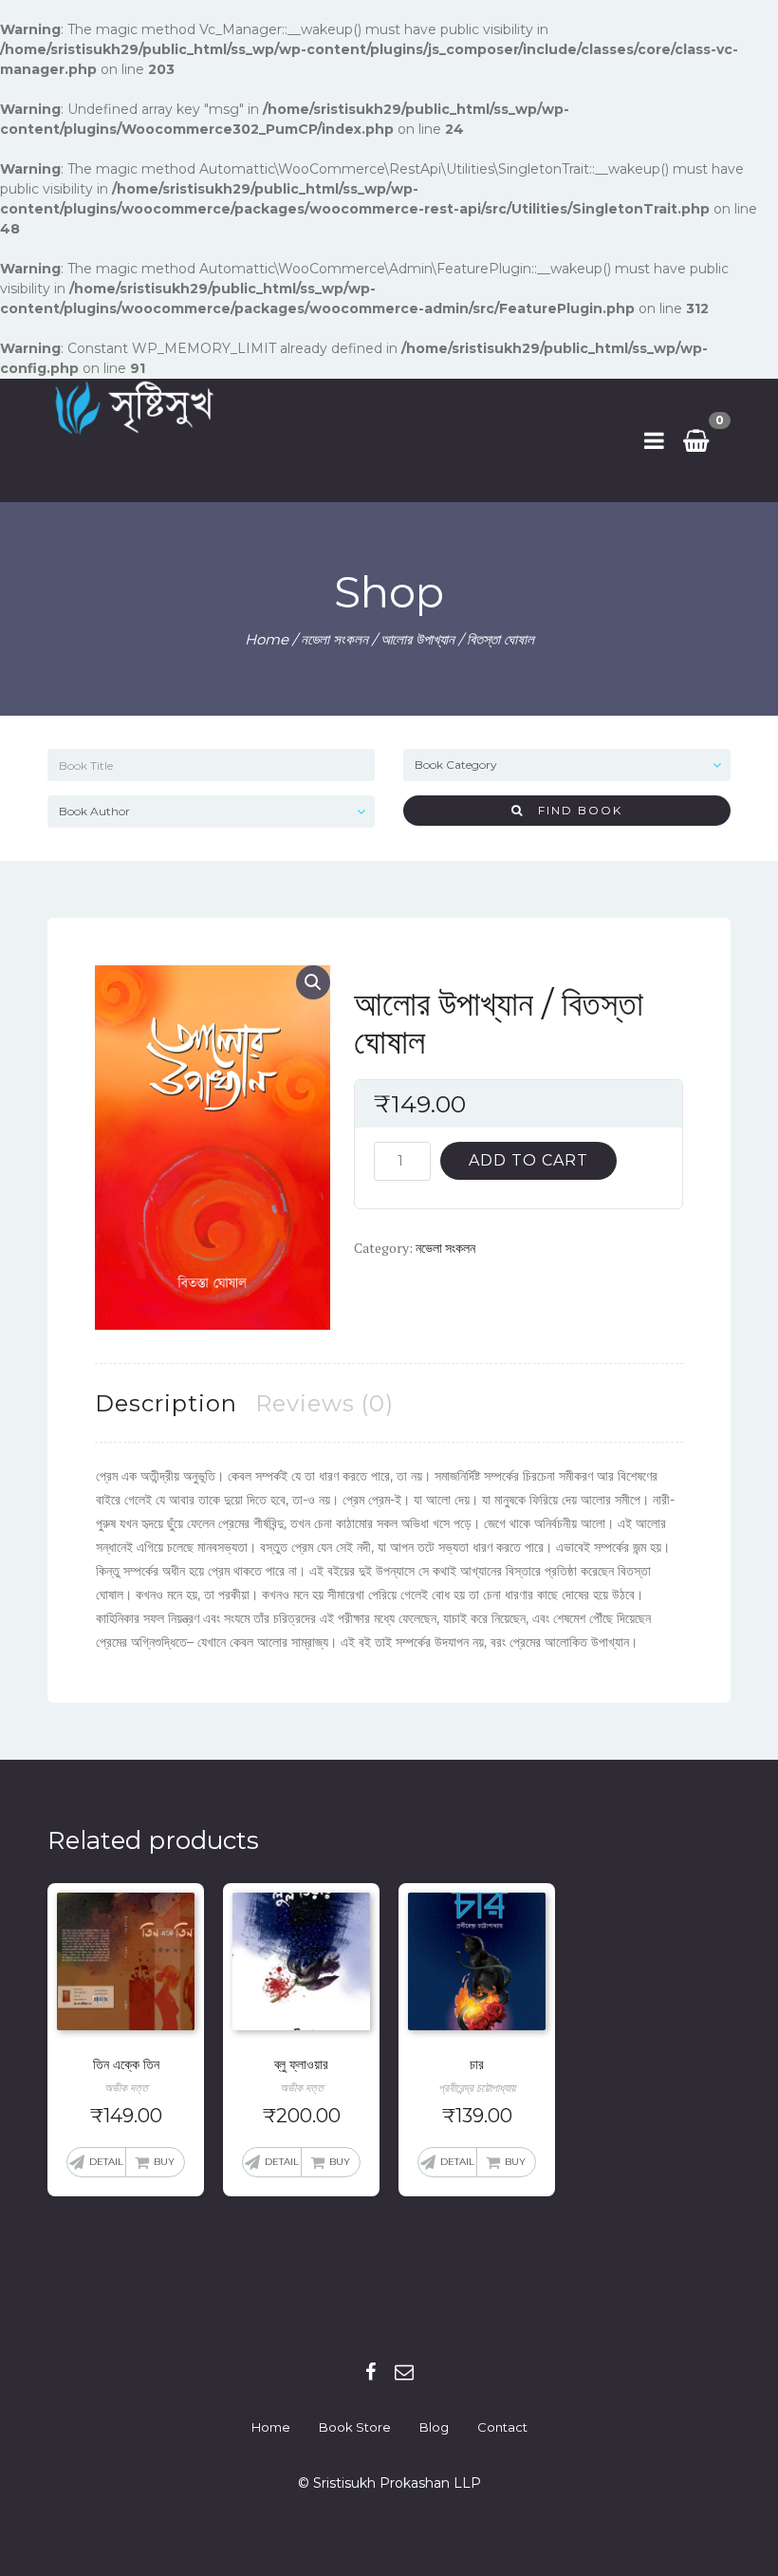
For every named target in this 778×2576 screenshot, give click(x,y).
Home (267, 639)
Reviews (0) (324, 1403)
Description (166, 1403)
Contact (502, 2427)
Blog (434, 2427)
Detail (106, 2162)
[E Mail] (404, 2372)
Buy (164, 2162)
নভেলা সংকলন (334, 639)
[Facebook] (370, 2372)
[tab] (166, 1403)
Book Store (355, 2427)
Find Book (573, 810)
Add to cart (528, 1160)
